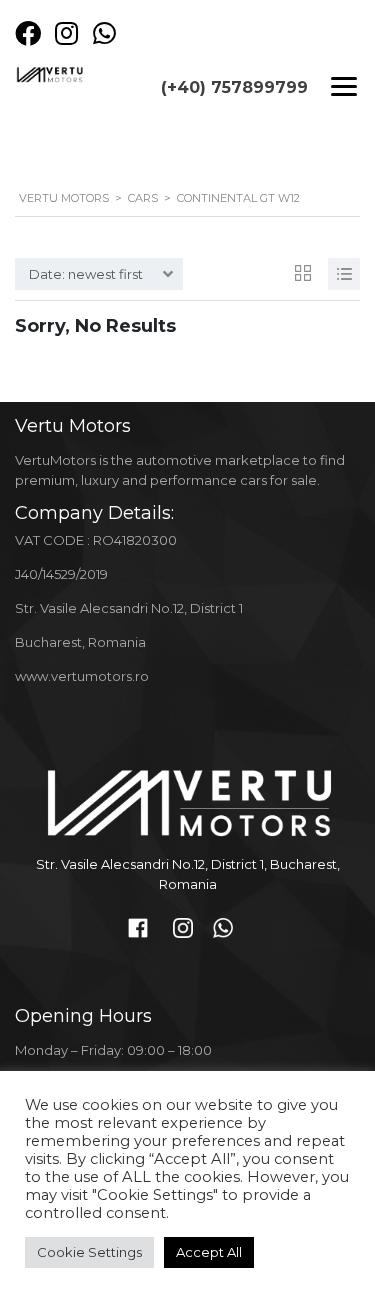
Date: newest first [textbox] (86, 274)
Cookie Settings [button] (89, 1252)
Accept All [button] (209, 1252)
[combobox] (99, 274)
